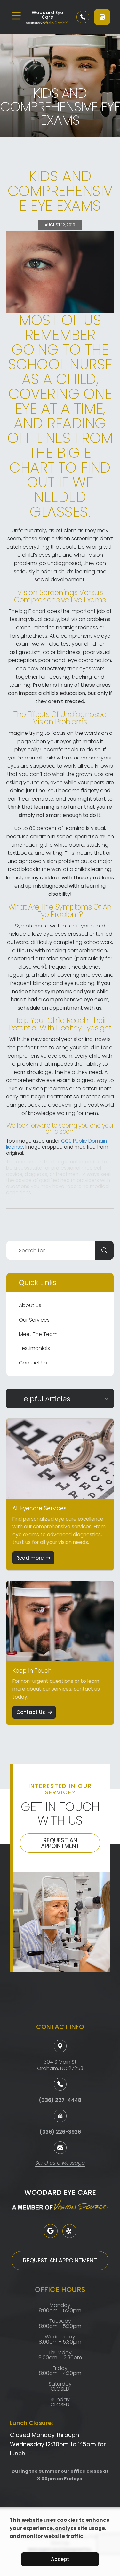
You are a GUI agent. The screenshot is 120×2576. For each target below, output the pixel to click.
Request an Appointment (60, 1843)
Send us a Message (60, 2164)
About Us (30, 1305)
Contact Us (33, 1363)
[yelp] (69, 2231)
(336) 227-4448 (60, 2100)
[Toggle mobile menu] (16, 16)
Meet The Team (38, 1334)
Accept (60, 2559)
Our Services (34, 1320)
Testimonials (34, 1348)
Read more (30, 1558)
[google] (51, 2231)
